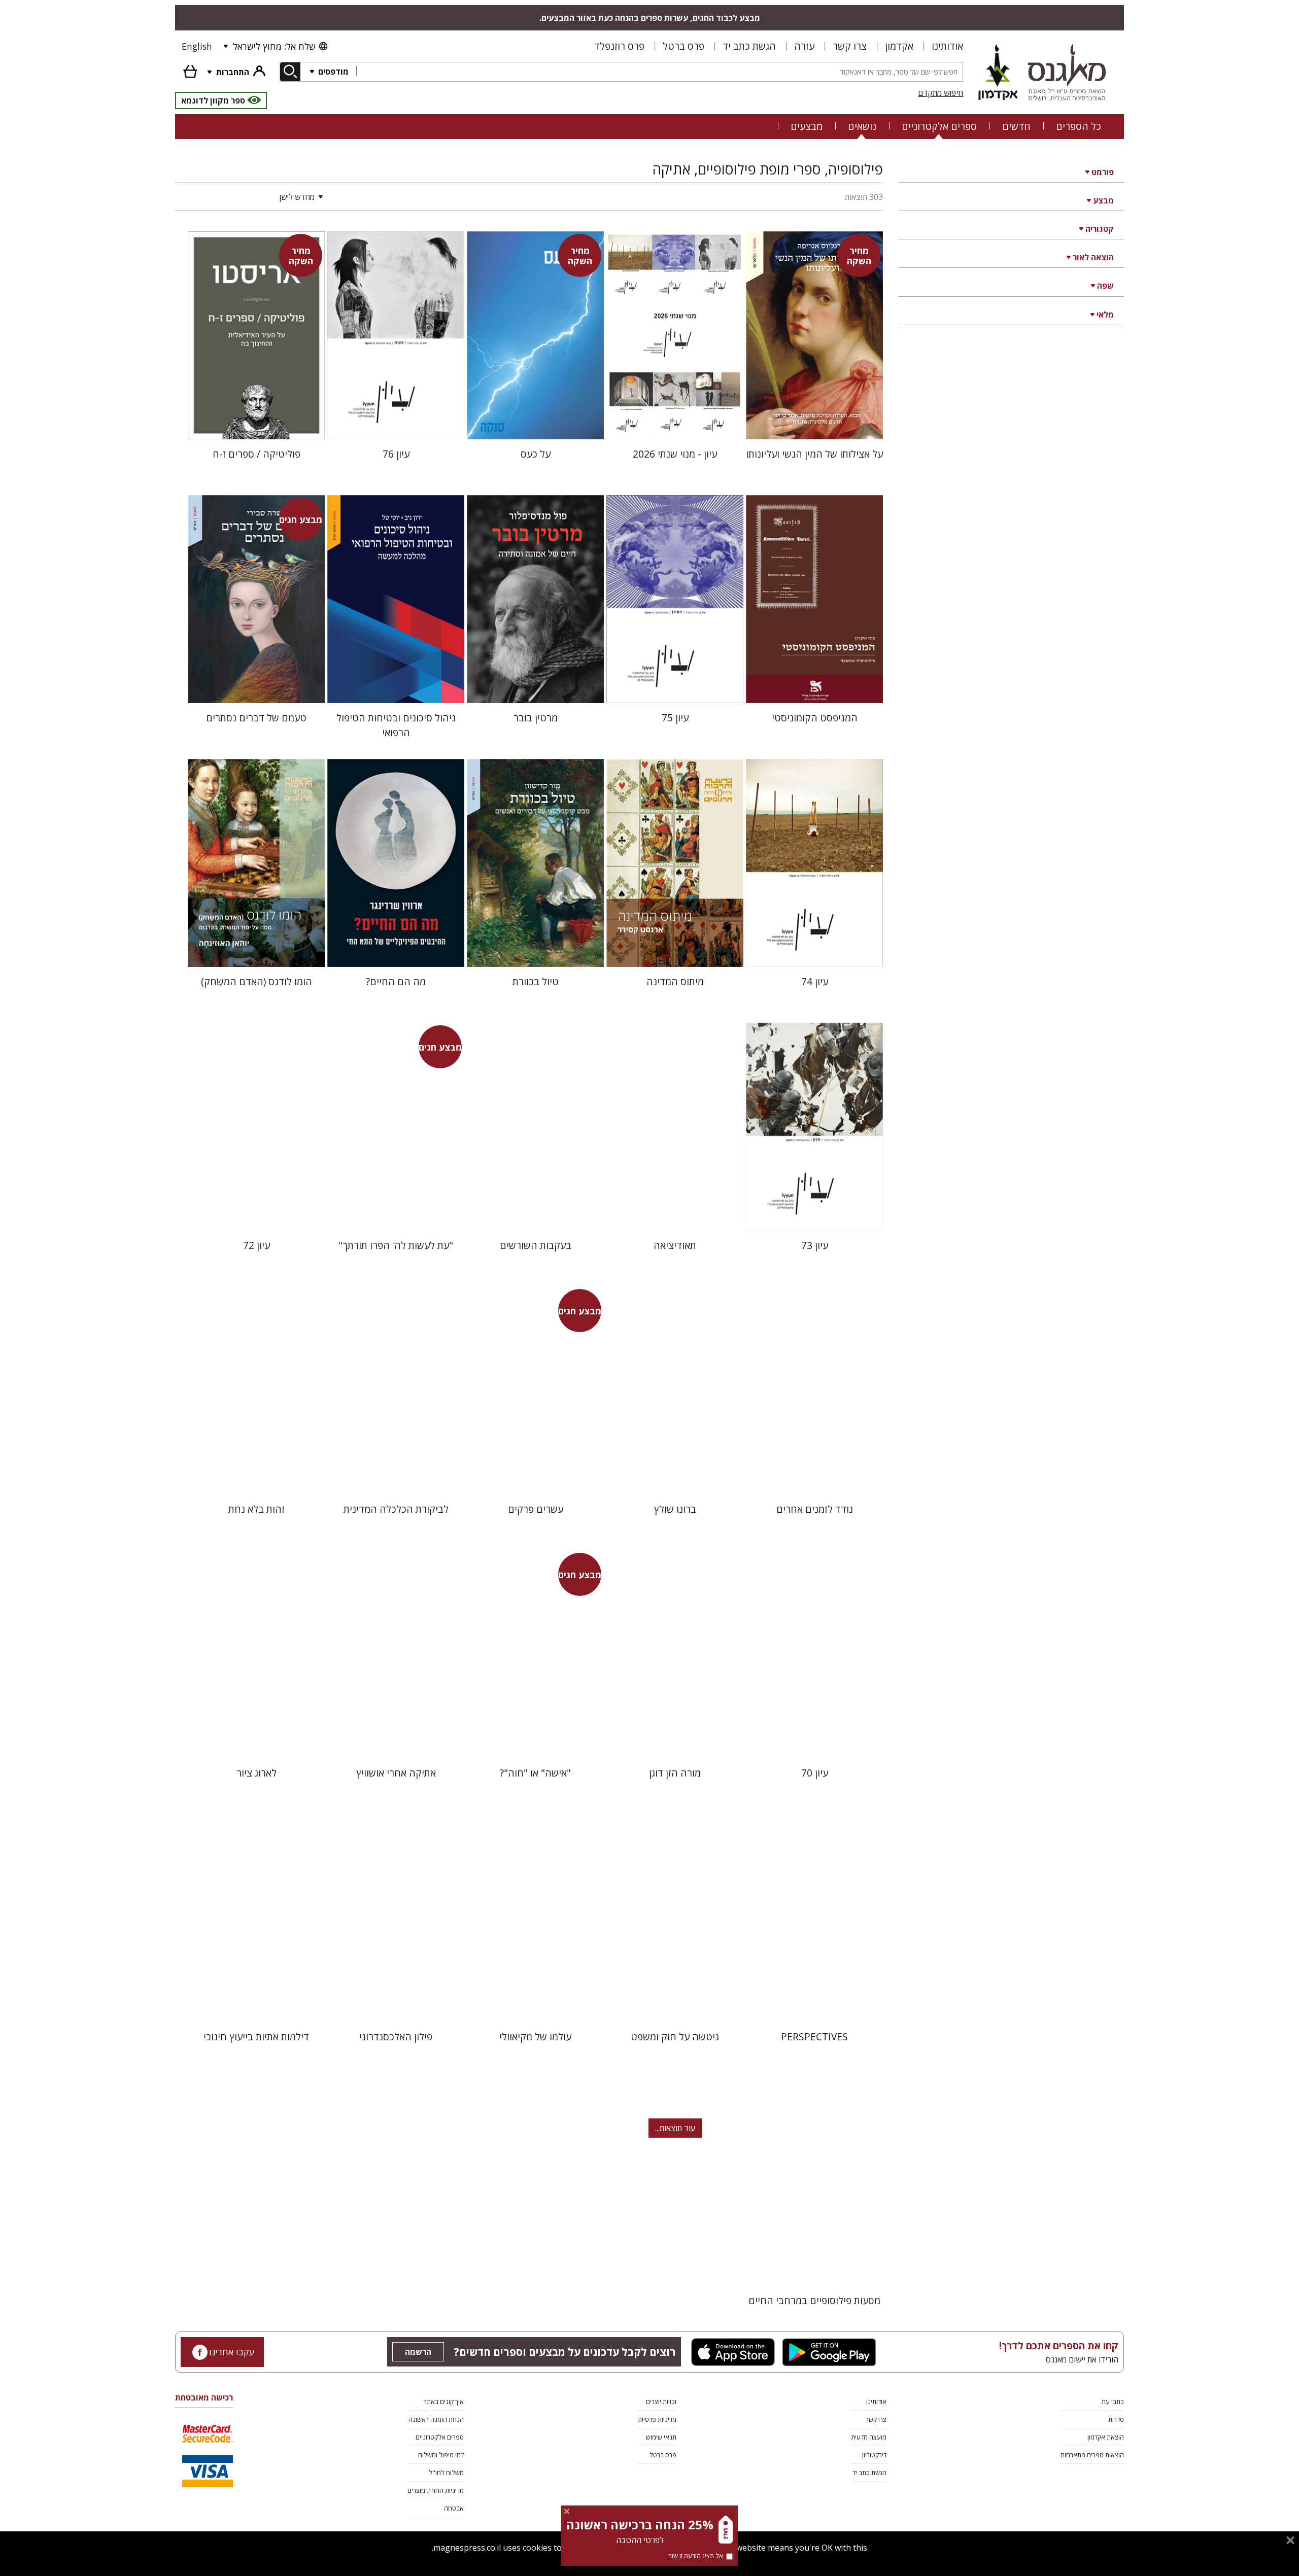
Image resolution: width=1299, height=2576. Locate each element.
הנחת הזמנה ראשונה (436, 2419)
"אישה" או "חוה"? (535, 1773)
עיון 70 (815, 1773)
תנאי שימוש (661, 2437)
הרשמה (418, 2352)
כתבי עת (1113, 2401)
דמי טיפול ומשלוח (441, 2455)
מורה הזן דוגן (675, 1773)
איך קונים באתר (444, 2401)
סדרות (1116, 2419)
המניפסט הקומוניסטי (815, 718)
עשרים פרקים (536, 1509)
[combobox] (659, 72)
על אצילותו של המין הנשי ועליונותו (814, 454)
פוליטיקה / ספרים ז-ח (257, 454)
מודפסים (332, 72)
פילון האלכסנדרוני (396, 2037)
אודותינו (947, 46)
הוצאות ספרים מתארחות (1092, 2455)
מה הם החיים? (396, 981)
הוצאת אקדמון (1106, 2437)
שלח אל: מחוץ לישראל (274, 46)
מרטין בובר (536, 718)
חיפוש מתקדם (941, 93)
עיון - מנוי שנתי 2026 (675, 454)
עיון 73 (815, 1245)
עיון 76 (396, 454)
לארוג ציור (257, 1773)
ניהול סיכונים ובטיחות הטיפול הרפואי (396, 725)
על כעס (536, 454)
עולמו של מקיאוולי (535, 2037)
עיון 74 (815, 981)
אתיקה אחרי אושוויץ (396, 1773)
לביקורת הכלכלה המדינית (396, 1509)
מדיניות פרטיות (657, 2419)
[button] (251, 197)
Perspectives (814, 2037)
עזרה (804, 46)
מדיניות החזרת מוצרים (436, 2490)
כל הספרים (1079, 126)
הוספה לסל (815, 423)
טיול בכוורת (536, 981)
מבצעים (807, 126)
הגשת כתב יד (749, 46)
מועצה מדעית (869, 2437)
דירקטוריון (874, 2455)
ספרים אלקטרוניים (939, 126)
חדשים (1016, 126)
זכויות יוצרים (661, 2401)
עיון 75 (675, 718)
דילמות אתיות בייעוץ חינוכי (256, 2037)
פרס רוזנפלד (619, 46)
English (197, 46)
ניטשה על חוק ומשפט (675, 2037)
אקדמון (899, 46)
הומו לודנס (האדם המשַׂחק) (257, 981)
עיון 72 (257, 1245)
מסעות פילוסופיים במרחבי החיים (814, 2300)
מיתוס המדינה (675, 981)
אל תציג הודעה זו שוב (696, 2556)
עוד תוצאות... (675, 2128)
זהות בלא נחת (257, 1509)
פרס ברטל (683, 46)
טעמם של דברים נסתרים (256, 718)
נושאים (862, 126)
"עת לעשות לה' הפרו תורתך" (396, 1245)
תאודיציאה (675, 1245)
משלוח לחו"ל (446, 2473)
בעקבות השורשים (536, 1245)
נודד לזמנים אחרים (815, 1509)
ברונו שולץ (675, 1509)
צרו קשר (850, 46)
